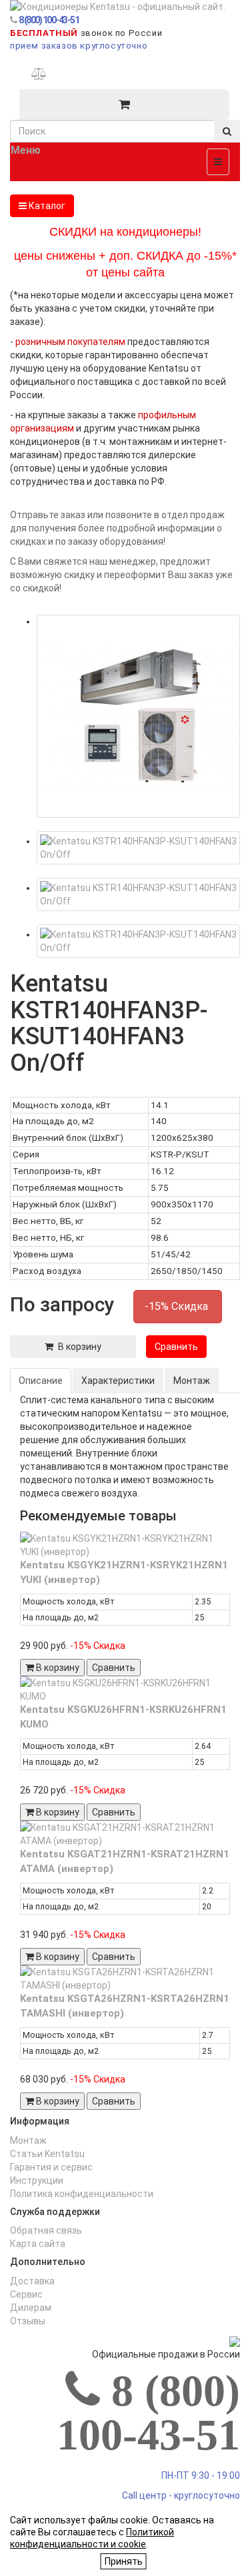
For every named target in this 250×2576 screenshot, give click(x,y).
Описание (41, 1381)
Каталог (46, 206)
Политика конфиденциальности (82, 2194)
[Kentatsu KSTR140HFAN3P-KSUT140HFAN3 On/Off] (138, 716)
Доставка (32, 2281)
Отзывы (28, 2321)
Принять (124, 2561)
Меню (26, 150)
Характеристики (118, 1381)
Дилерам (31, 2308)
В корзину (77, 1347)
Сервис (26, 2294)
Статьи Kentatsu (47, 2154)
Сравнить (176, 1347)
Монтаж (192, 1381)
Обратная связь (46, 2230)
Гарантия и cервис (51, 2167)
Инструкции (37, 2180)
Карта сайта (38, 2244)
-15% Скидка (178, 1306)
